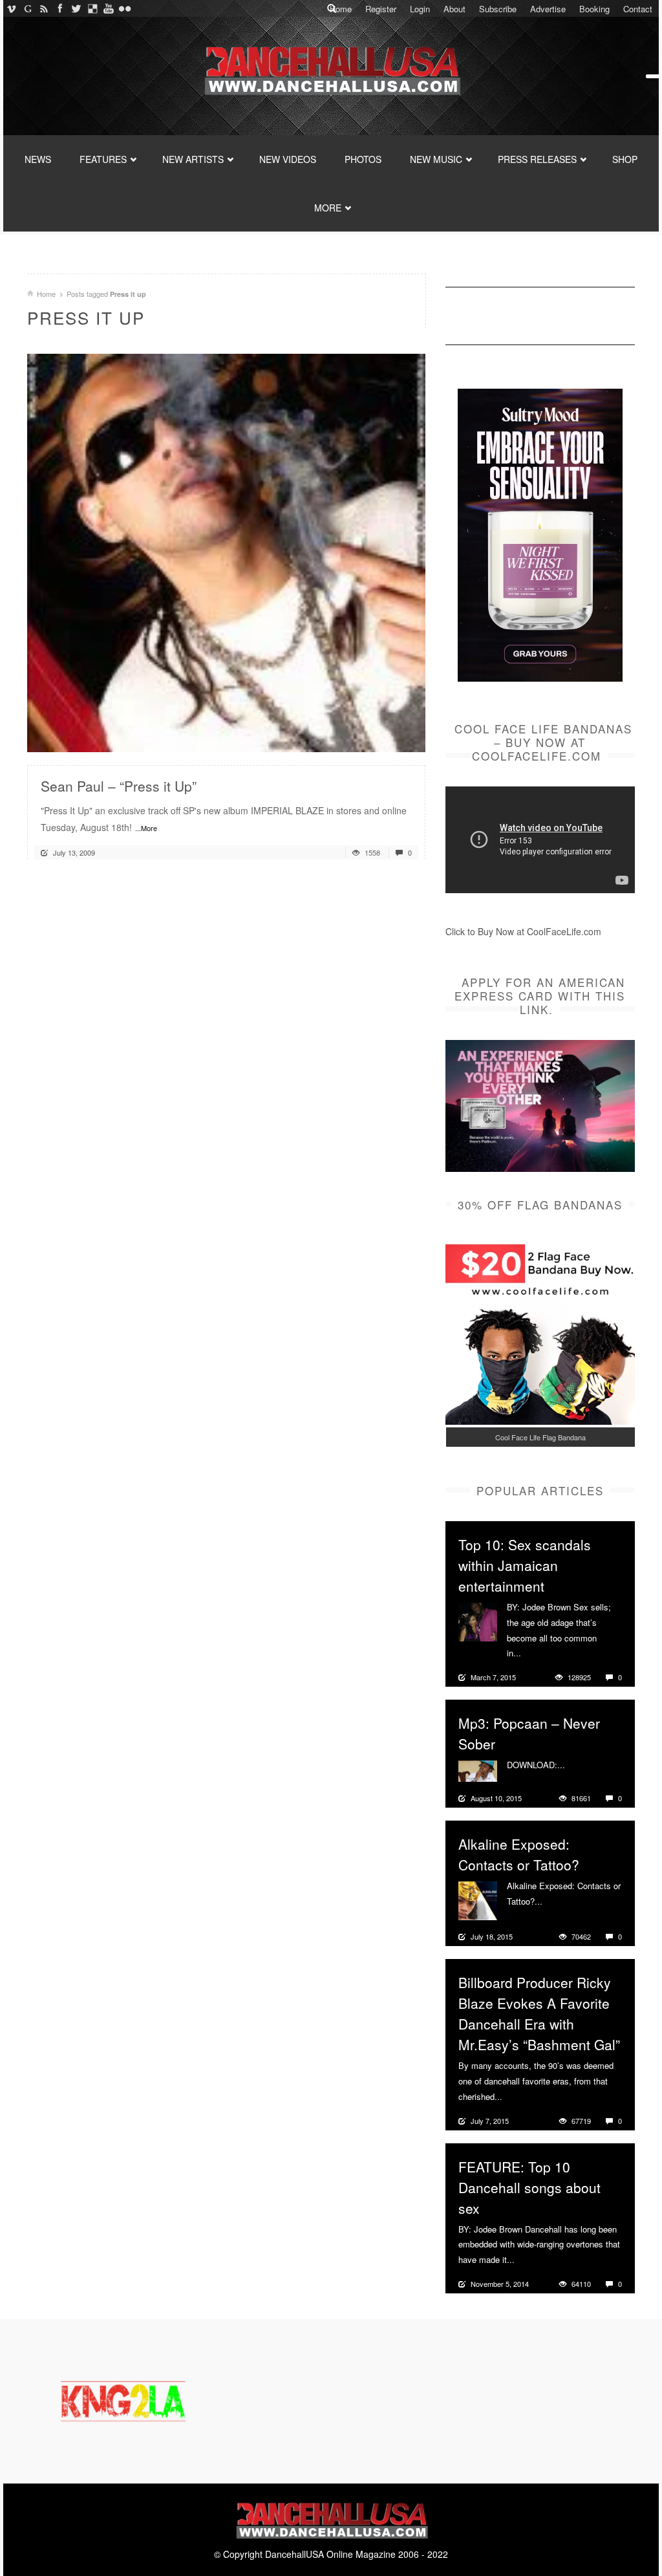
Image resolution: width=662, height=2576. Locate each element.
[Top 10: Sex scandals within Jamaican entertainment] (478, 1621)
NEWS (38, 159)
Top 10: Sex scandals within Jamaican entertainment (525, 1565)
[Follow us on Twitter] (76, 8)
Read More (381, 737)
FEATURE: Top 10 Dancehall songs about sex (529, 2187)
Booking (594, 9)
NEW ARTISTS (193, 159)
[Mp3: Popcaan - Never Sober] (478, 1770)
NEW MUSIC (436, 159)
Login (420, 9)
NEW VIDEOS (288, 159)
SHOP (625, 159)
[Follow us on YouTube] (108, 8)
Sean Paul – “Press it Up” (119, 786)
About (454, 9)
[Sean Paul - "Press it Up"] (226, 552)
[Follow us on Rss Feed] (44, 8)
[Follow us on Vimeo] (11, 8)
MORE (328, 208)
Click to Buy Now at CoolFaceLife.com (523, 931)
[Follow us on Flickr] (124, 8)
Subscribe (498, 9)
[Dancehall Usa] (331, 68)
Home (341, 9)
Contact (638, 9)
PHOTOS (363, 159)
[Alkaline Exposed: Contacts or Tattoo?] (478, 1900)
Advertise (548, 9)
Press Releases (537, 159)
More (532, 1653)
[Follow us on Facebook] (60, 8)
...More (146, 828)
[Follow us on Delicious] (92, 8)
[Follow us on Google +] (27, 8)
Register (381, 9)
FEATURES (103, 159)
